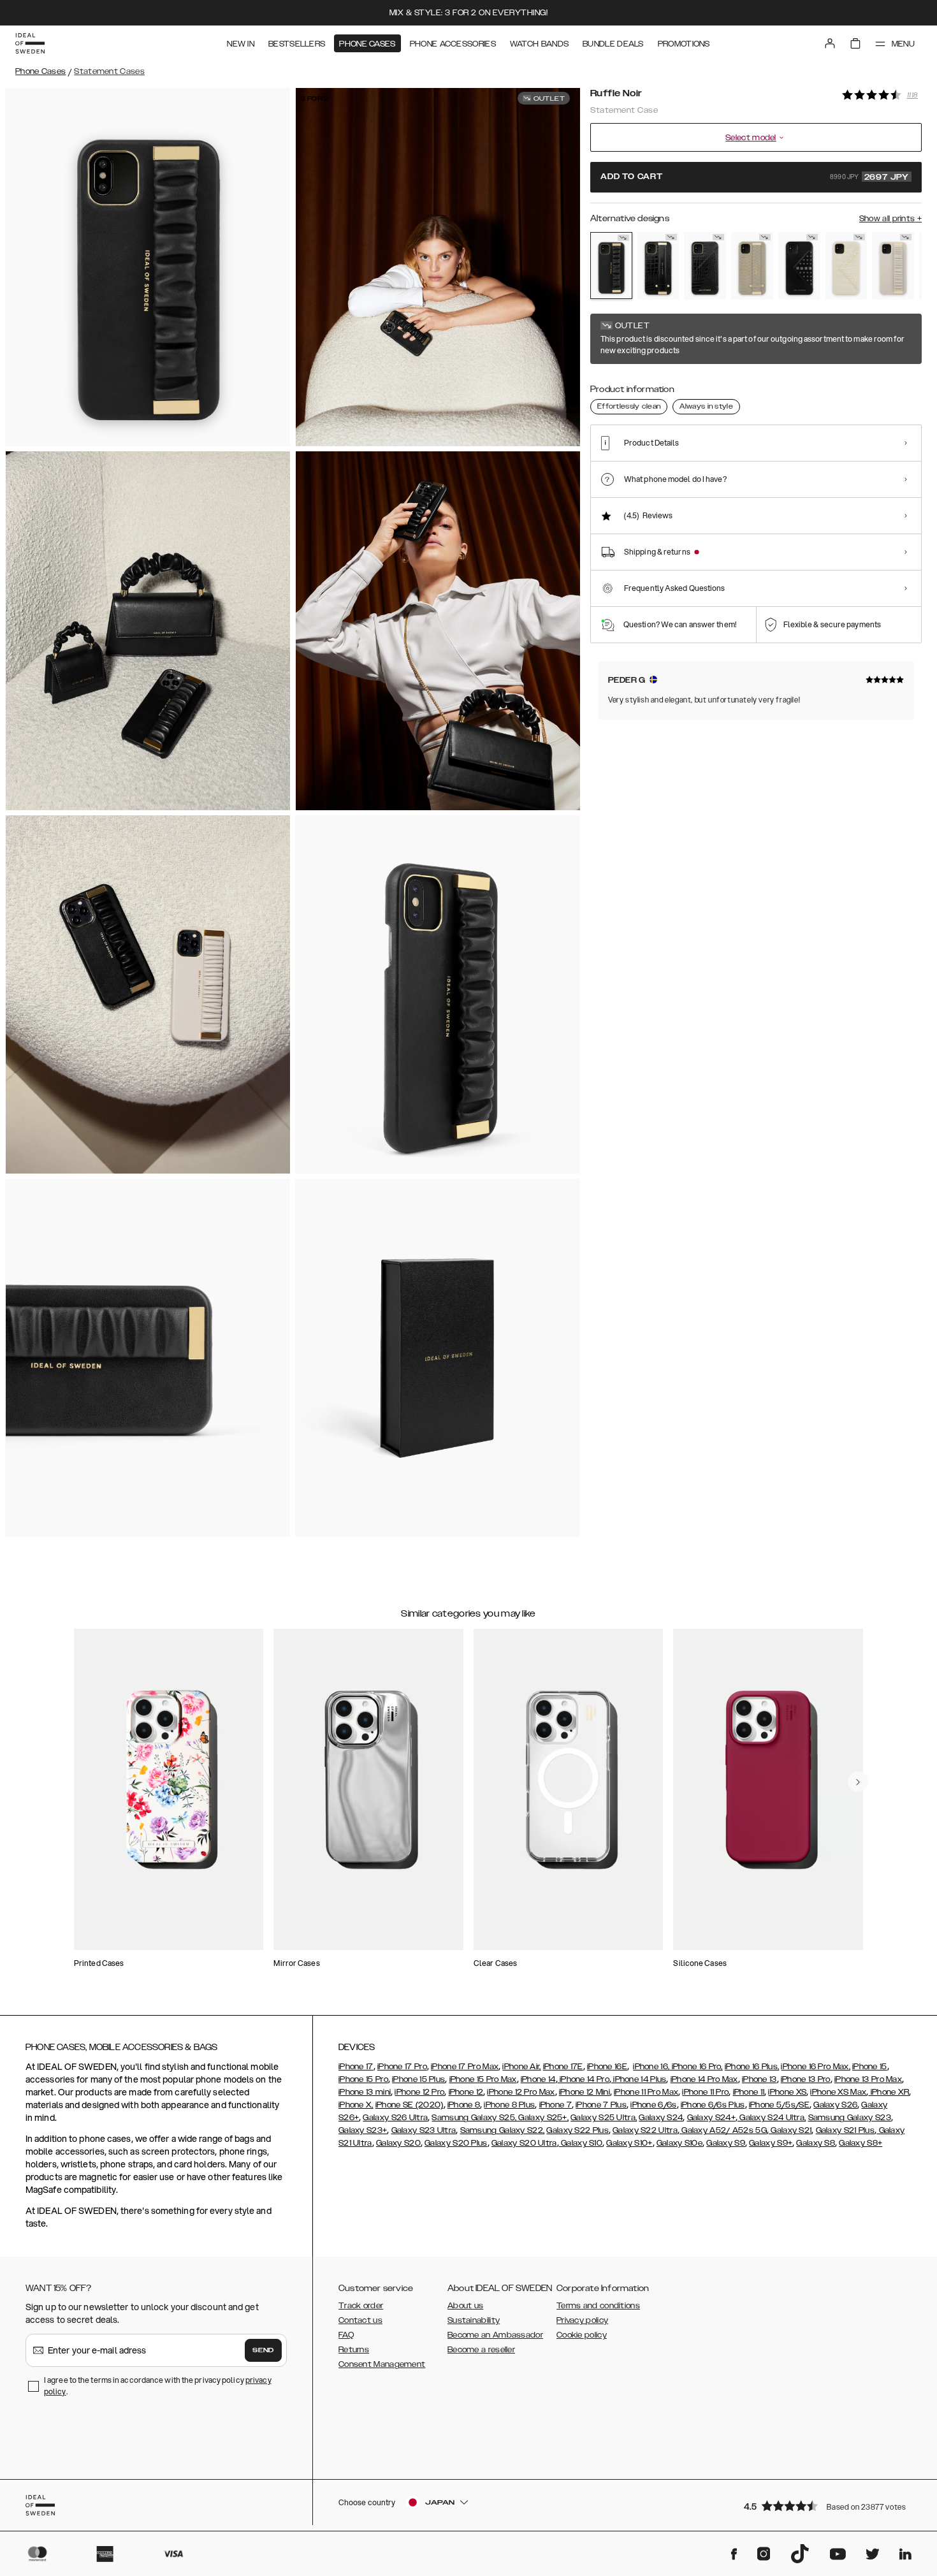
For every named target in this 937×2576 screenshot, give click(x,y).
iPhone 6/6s (653, 2105)
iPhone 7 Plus (601, 2105)
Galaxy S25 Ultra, (604, 2118)
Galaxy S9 (726, 2143)
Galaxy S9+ (771, 2143)
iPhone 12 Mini (585, 2092)
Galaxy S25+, (542, 2118)
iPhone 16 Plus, (752, 2067)
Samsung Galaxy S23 (850, 2118)
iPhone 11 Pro (705, 2092)
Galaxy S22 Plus (577, 2130)
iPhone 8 (464, 2105)
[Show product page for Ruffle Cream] (893, 266)
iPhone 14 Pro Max (704, 2079)
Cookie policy (582, 2335)
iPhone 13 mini (365, 2092)
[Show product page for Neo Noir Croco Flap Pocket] (705, 266)
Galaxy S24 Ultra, (772, 2118)
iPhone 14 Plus (639, 2079)
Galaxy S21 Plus (846, 2130)
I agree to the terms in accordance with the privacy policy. (158, 2386)
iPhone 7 (556, 2105)
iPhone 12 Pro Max (521, 2092)
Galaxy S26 (835, 2105)
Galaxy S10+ (629, 2143)
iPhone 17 (356, 2067)
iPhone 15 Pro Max (483, 2079)
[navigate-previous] (858, 1782)
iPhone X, (356, 2105)
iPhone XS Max (838, 2092)
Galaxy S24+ (711, 2118)
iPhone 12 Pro (419, 2092)
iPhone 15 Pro (363, 2079)
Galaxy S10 (581, 2143)
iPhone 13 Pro (806, 2079)
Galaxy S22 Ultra (645, 2130)
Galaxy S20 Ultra (524, 2143)
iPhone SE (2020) (410, 2105)
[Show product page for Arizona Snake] (752, 266)
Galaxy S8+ (861, 2143)
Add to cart (755, 177)
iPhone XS (787, 2092)
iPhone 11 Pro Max (646, 2092)
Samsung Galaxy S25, (474, 2118)
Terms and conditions (598, 2306)
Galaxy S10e (679, 2143)
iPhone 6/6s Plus (713, 2105)
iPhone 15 (870, 2067)
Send (263, 2350)
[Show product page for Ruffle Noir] (611, 266)
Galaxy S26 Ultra (395, 2118)
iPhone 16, (651, 2067)
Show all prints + (890, 219)
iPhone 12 (466, 2092)
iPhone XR (889, 2092)
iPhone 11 (749, 2092)
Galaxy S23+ (363, 2130)
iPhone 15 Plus (418, 2079)
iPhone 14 (538, 2079)
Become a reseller (481, 2350)
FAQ (346, 2335)
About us (465, 2306)
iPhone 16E (607, 2067)
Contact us (360, 2320)
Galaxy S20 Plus (456, 2143)
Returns (354, 2350)
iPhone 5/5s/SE (779, 2105)
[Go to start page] (30, 43)
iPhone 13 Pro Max (868, 2079)
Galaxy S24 (661, 2118)
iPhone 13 (759, 2079)
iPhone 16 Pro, (696, 2067)
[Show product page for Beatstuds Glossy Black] (799, 266)
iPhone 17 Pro (402, 2067)
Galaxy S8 (816, 2143)
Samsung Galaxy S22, (503, 2130)
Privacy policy (582, 2320)
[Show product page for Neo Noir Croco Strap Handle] (658, 266)
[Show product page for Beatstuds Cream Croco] (846, 266)
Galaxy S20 (398, 2143)
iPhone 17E (563, 2067)
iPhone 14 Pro (584, 2079)
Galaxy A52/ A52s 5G (723, 2130)
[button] (829, 2506)
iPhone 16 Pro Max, (815, 2067)
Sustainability (474, 2320)
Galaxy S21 (790, 2130)
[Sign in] (830, 43)
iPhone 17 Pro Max (465, 2067)
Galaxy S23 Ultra (424, 2130)
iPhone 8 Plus (509, 2105)
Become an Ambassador (495, 2335)
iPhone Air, (521, 2067)
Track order (361, 2306)
